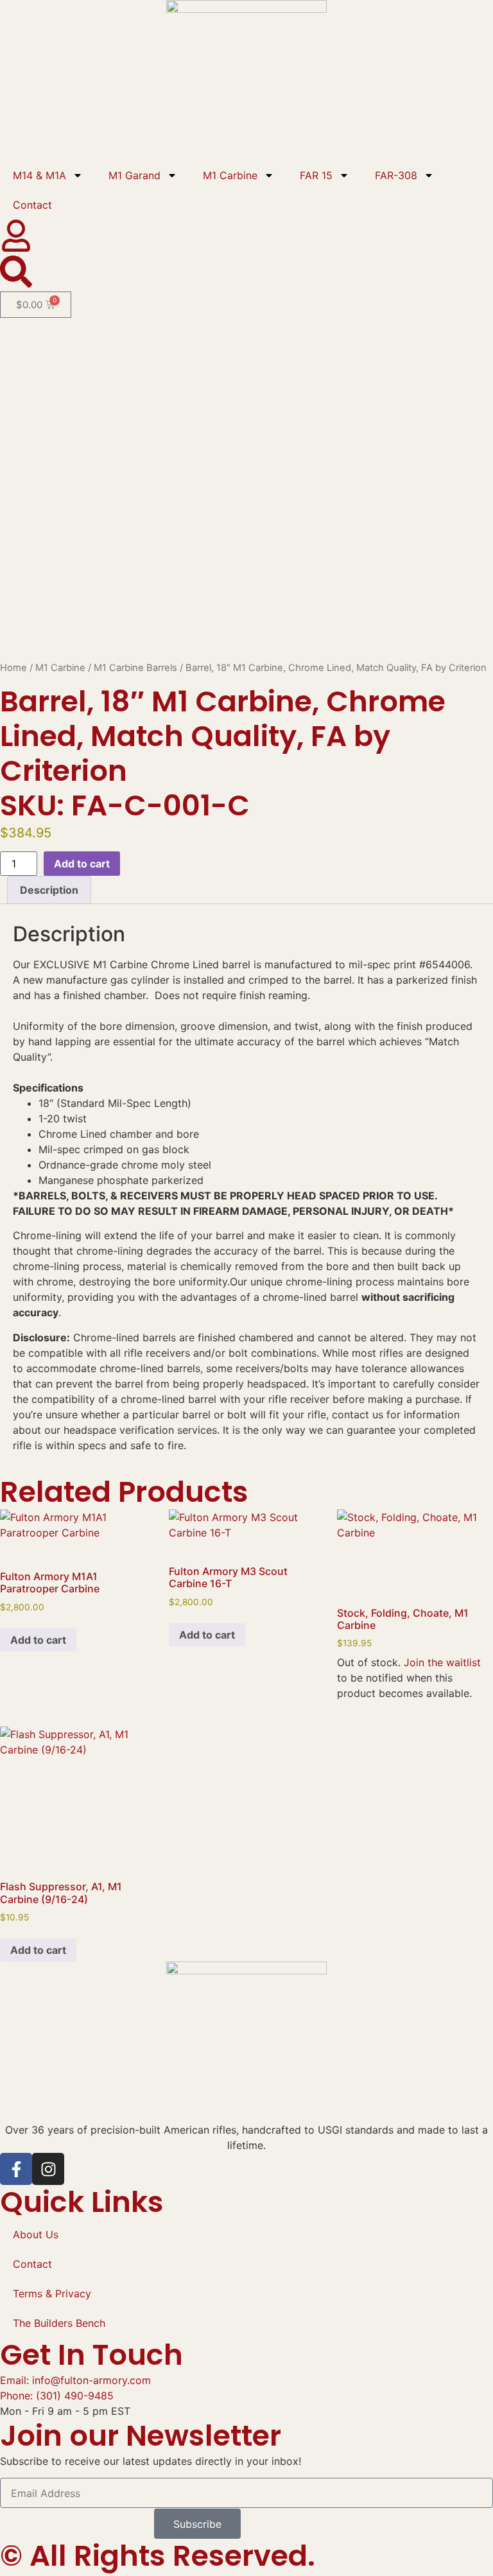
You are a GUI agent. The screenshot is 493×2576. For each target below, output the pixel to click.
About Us (36, 2234)
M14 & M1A (39, 175)
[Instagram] (48, 2169)
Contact (32, 205)
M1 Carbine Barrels (135, 668)
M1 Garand (134, 175)
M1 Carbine (230, 175)
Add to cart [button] (38, 1640)
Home (13, 668)
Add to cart (82, 864)
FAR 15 (316, 175)
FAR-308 (396, 175)
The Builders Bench (59, 2323)
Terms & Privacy (52, 2293)
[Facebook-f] (16, 2169)
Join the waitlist (442, 1662)
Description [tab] (49, 890)
